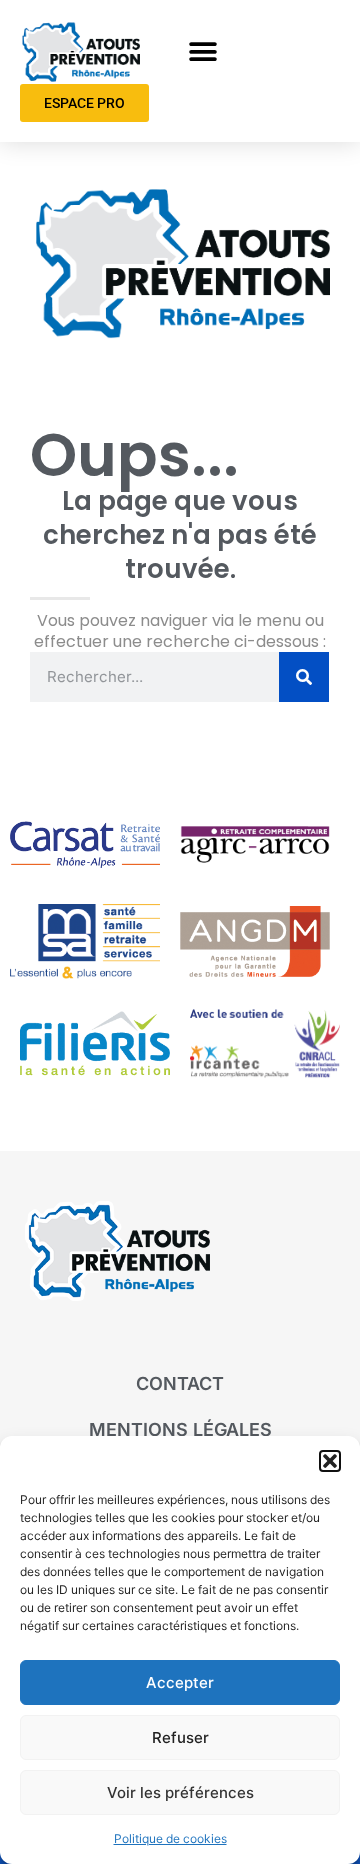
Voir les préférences (180, 1792)
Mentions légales (180, 1429)
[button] (330, 1461)
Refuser (180, 1737)
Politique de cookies (170, 1838)
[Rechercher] (304, 677)
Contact (180, 1383)
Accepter (180, 1682)
